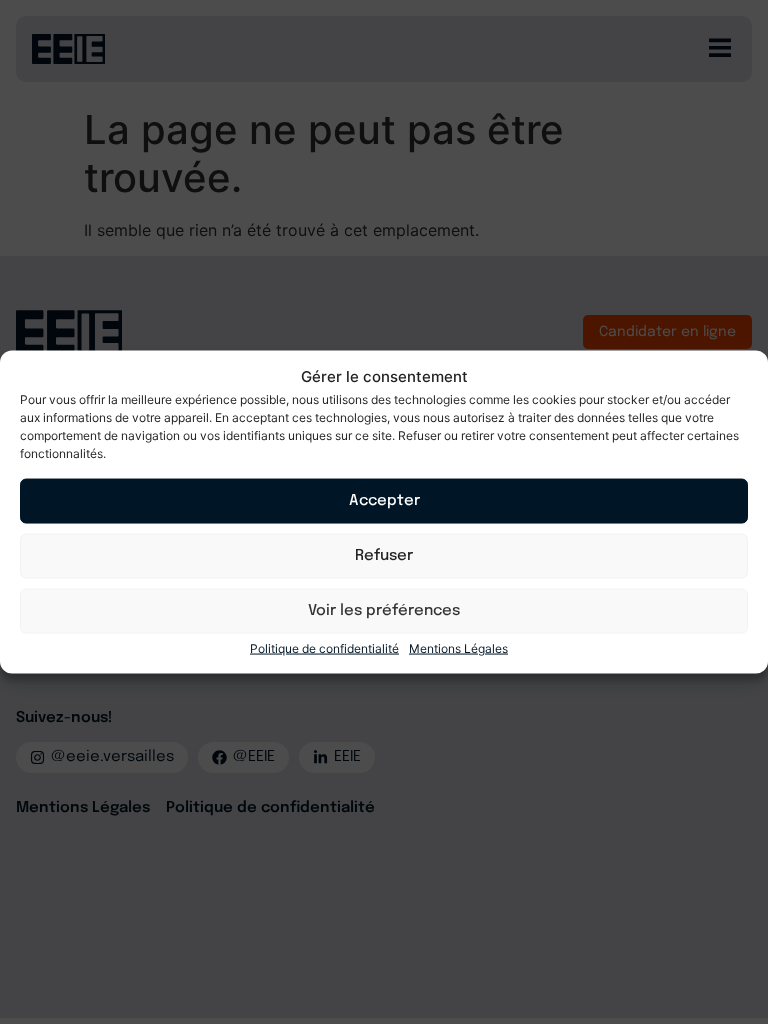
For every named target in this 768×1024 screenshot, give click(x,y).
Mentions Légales (458, 647)
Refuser (384, 556)
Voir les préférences (384, 611)
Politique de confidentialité (324, 647)
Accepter (384, 501)
